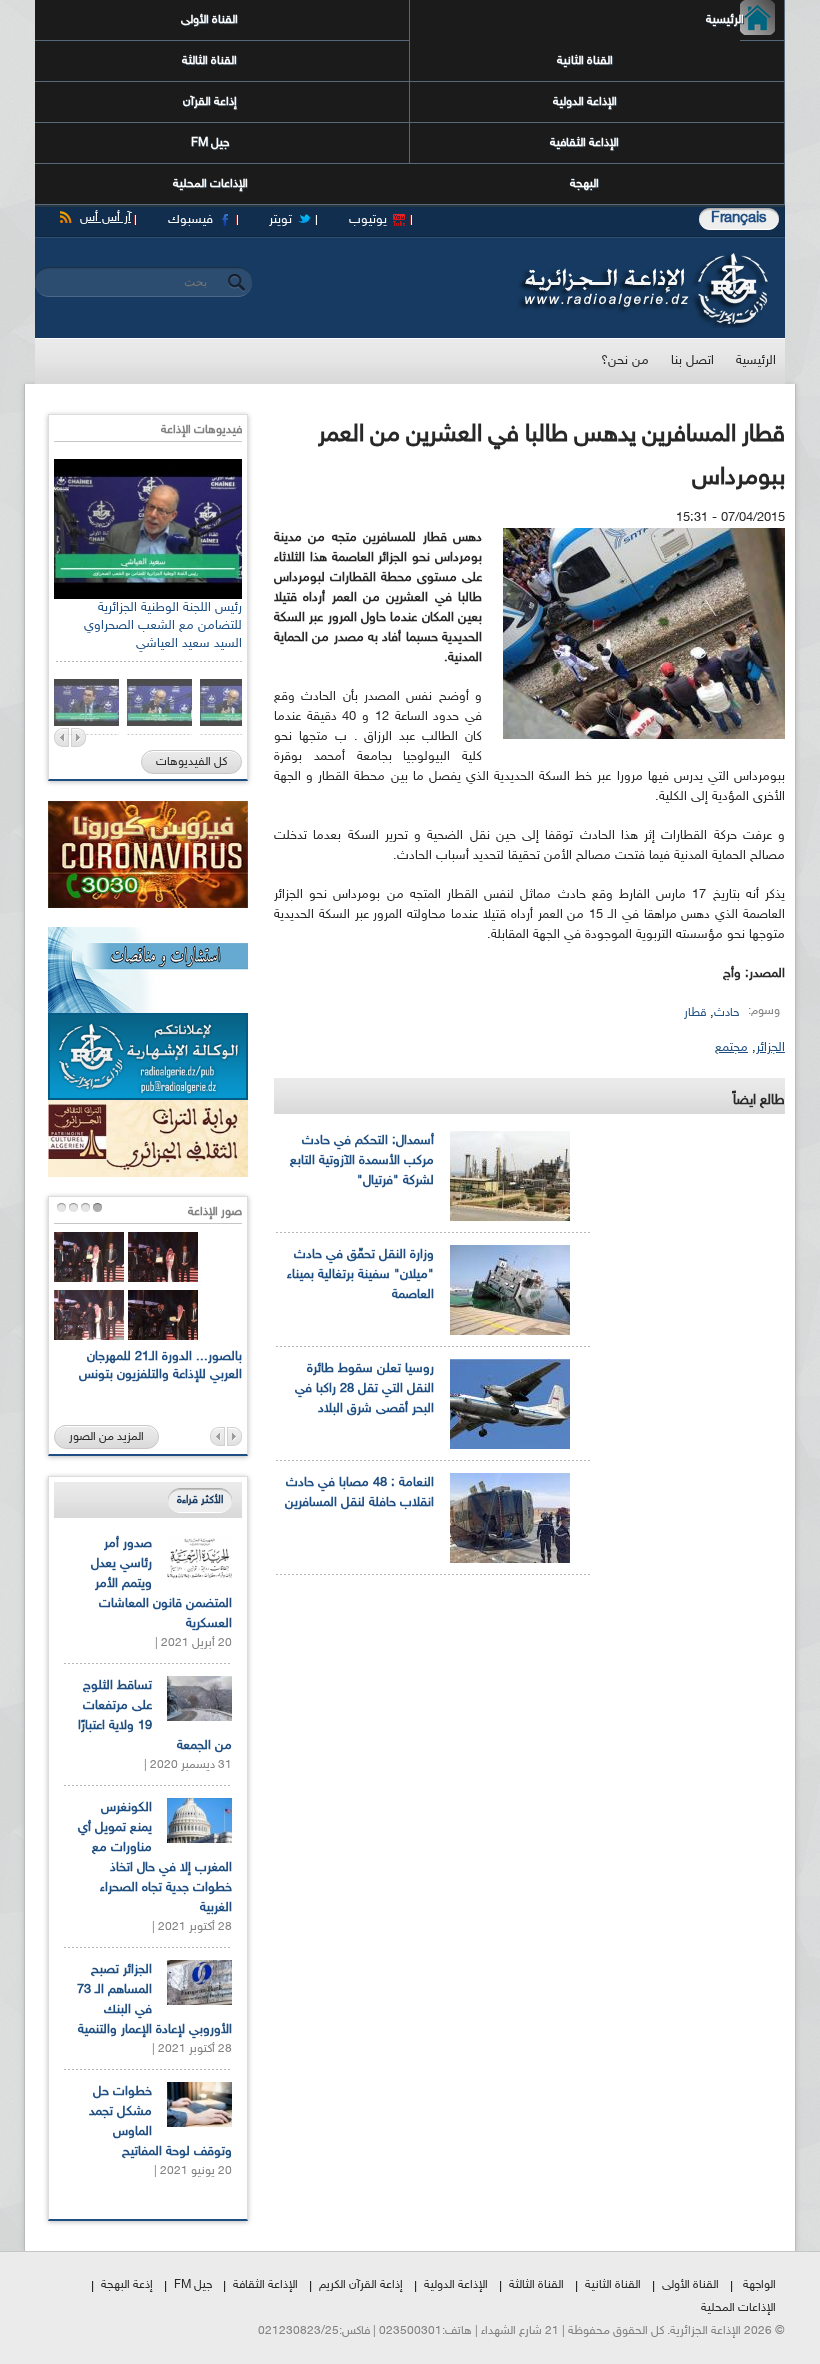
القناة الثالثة (209, 61)
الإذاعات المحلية (210, 184)
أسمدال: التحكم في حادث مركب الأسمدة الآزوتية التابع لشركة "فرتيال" (362, 1161)
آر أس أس (105, 218)
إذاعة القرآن (210, 102)
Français (739, 218)
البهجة (584, 184)
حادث (726, 1013)
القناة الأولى (209, 20)
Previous (61, 737)
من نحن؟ (625, 361)
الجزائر (770, 1048)
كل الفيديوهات (191, 762)
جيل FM (210, 143)
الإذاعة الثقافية (584, 143)
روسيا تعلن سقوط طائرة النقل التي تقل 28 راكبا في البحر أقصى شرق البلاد (364, 1389)
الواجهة (759, 2285)
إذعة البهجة (127, 2285)
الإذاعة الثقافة (265, 2285)
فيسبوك (190, 220)
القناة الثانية (585, 61)
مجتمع (731, 1048)
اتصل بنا (692, 361)
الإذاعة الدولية (585, 102)
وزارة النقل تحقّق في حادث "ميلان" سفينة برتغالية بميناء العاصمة (360, 1275)
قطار (695, 1013)
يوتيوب (368, 220)
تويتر (280, 220)
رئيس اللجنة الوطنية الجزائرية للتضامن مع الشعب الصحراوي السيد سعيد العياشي (163, 626)
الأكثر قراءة (200, 1500)
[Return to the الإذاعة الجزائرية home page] (642, 258)
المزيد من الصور (106, 1437)
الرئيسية (742, 20)
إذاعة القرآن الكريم (361, 2285)
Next (78, 737)
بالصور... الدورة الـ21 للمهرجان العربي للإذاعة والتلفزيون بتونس (160, 1366)
